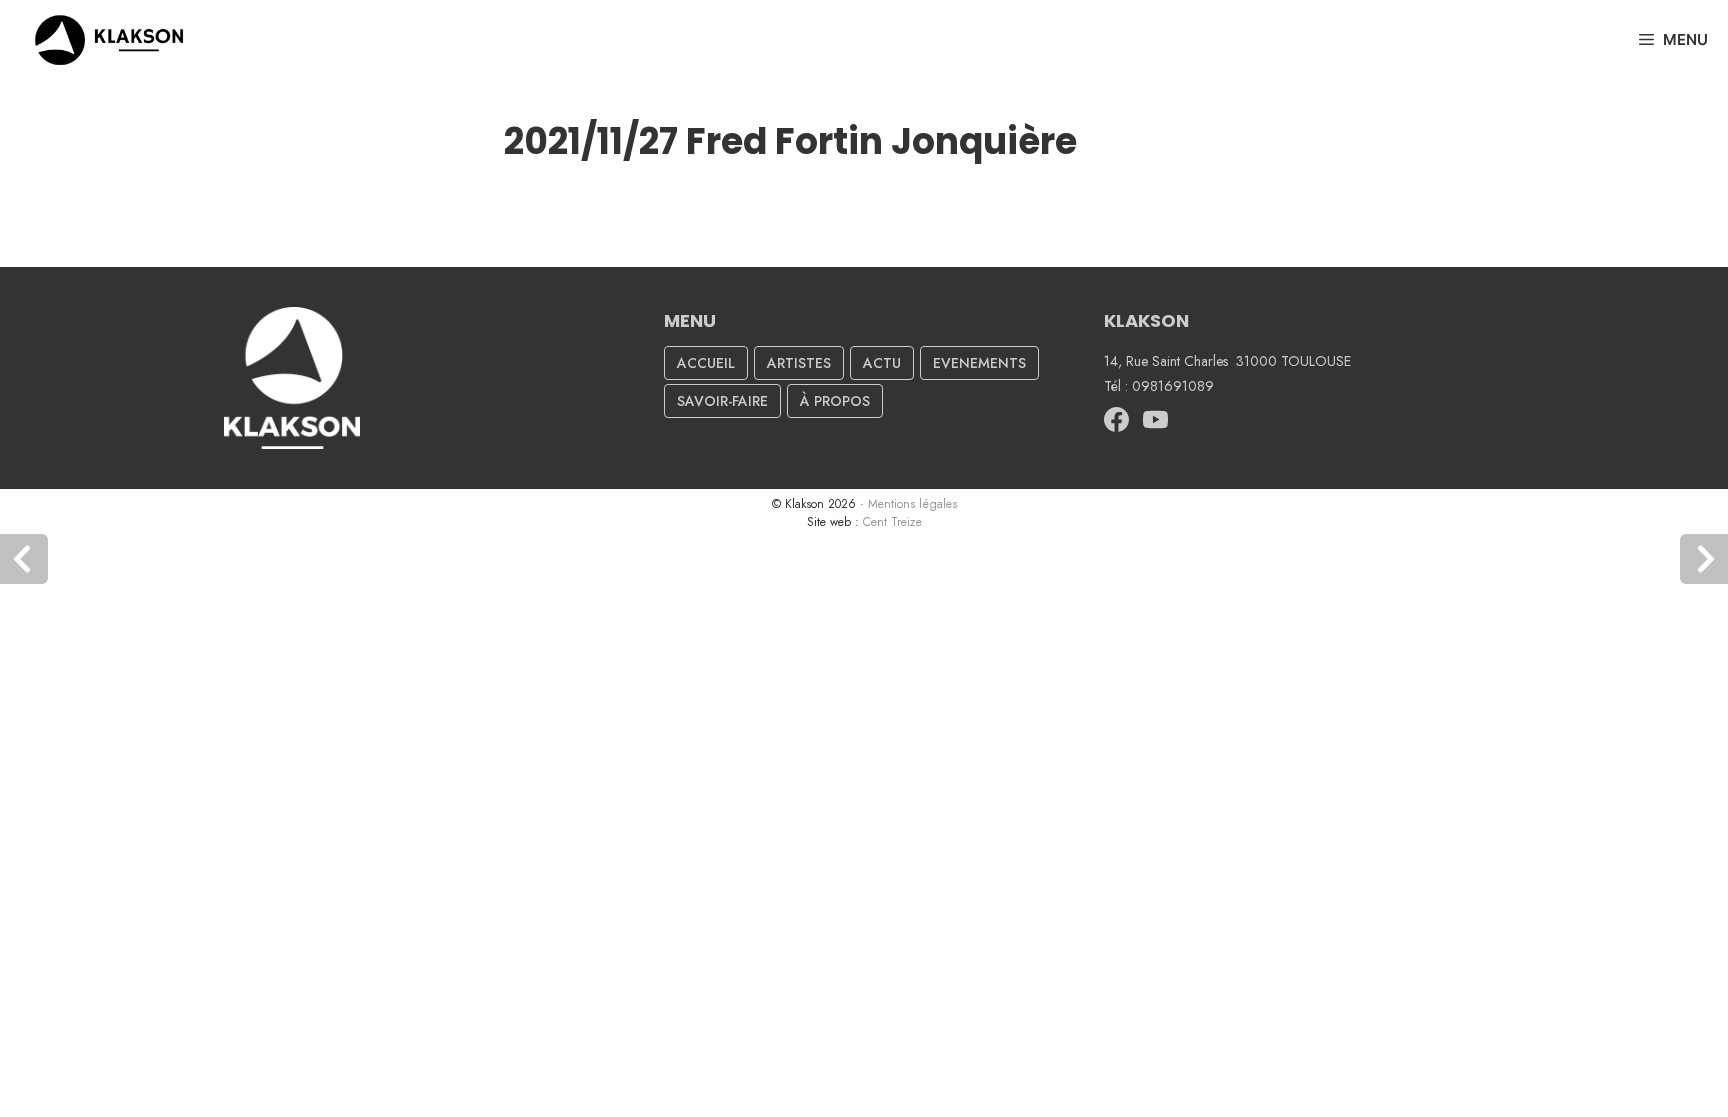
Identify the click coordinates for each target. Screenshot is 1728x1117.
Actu (882, 363)
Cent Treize (892, 522)
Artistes (799, 363)
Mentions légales (912, 504)
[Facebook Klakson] (1116, 427)
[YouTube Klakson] (1155, 427)
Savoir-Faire (722, 401)
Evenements (979, 363)
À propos (835, 401)
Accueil (706, 363)
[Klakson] (114, 40)
